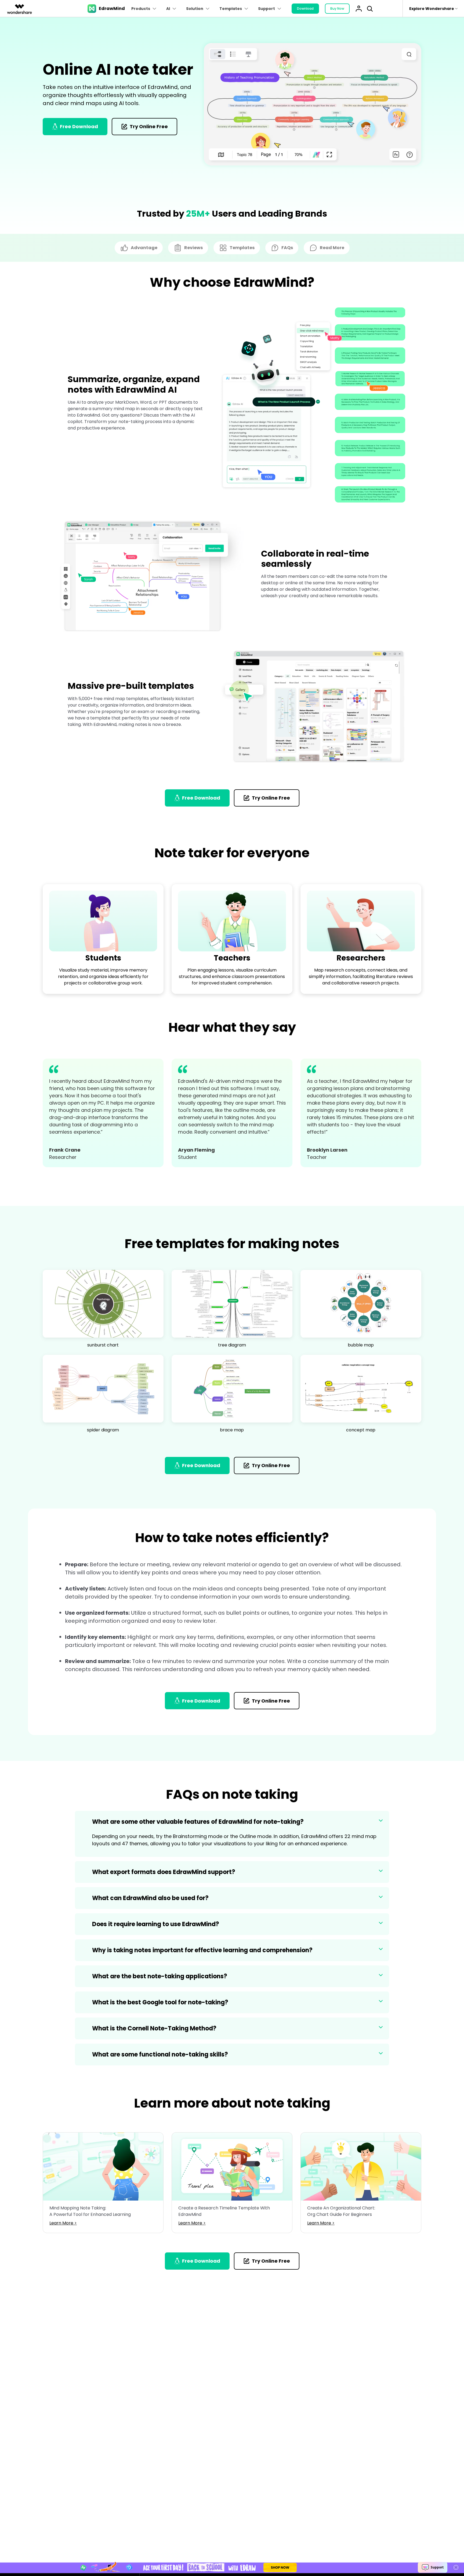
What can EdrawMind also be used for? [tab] (150, 1898)
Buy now (337, 8)
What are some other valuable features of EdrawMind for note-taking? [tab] (198, 1822)
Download (305, 8)
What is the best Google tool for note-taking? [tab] (160, 2002)
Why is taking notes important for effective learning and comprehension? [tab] (202, 1950)
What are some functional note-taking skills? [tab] (160, 2054)
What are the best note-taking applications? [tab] (160, 1976)
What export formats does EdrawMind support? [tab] (164, 1872)
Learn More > (63, 2223)
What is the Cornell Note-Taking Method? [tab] (154, 2028)
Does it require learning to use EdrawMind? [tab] (156, 1924)
